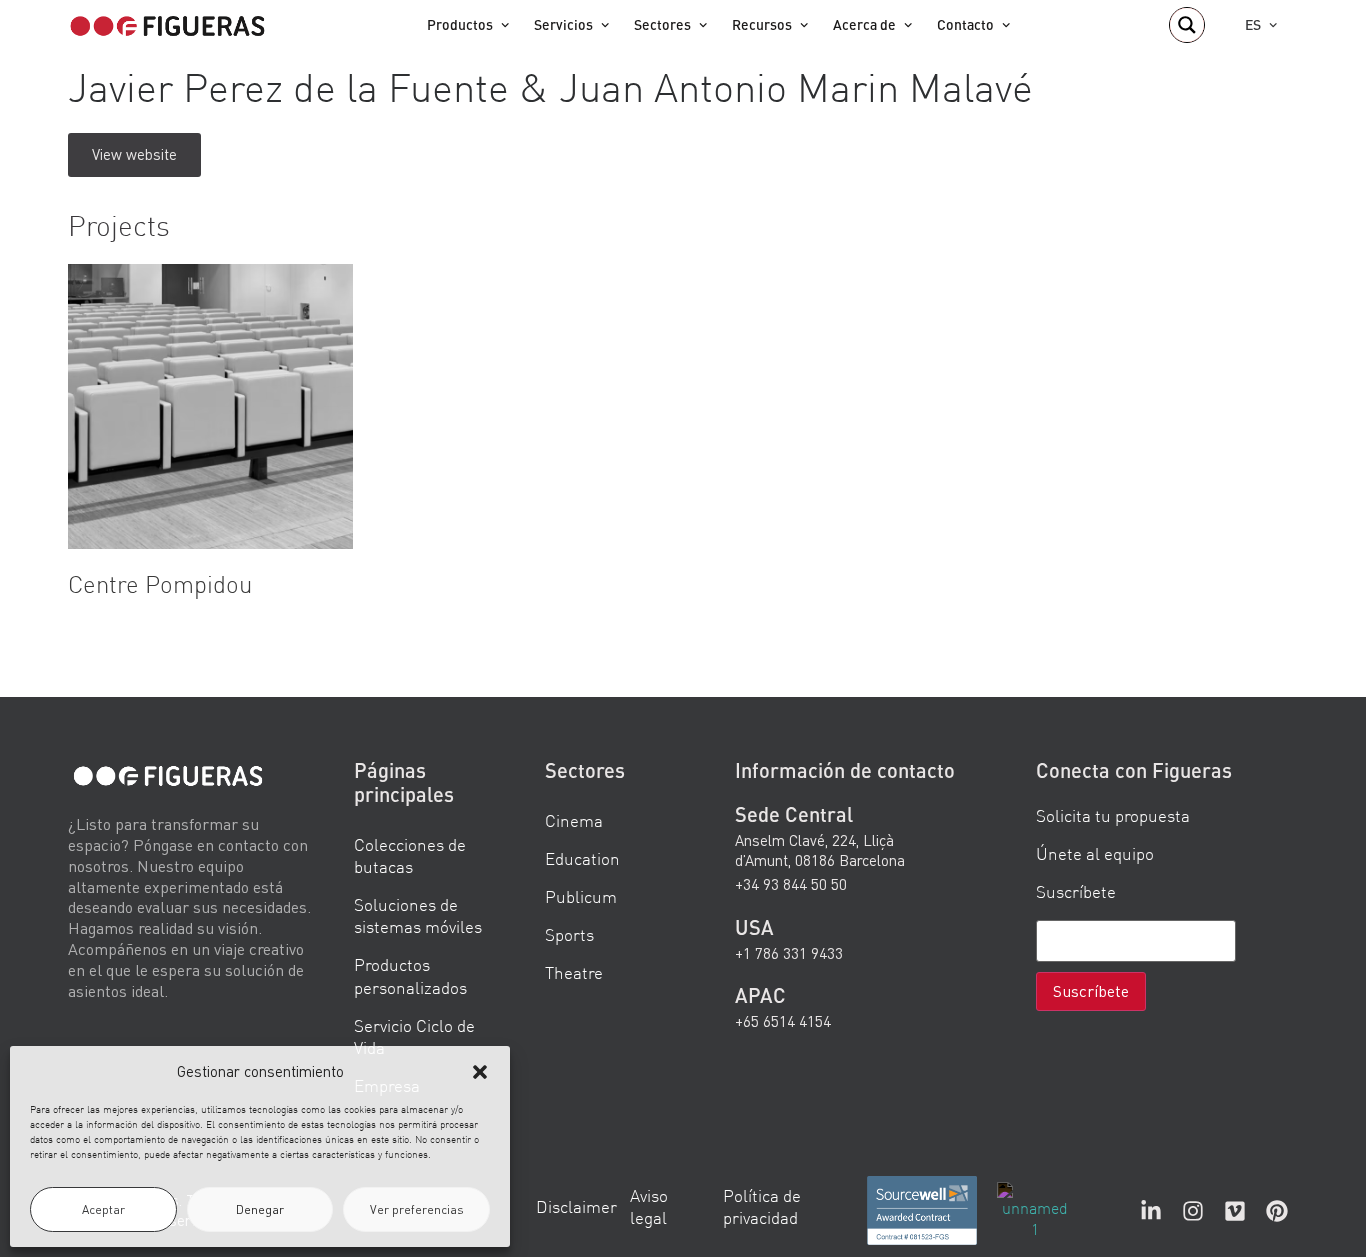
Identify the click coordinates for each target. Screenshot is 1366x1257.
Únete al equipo (1095, 853)
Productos (460, 24)
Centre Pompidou (160, 584)
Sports (569, 934)
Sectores (662, 24)
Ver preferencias (417, 1209)
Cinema (574, 820)
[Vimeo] (1235, 1210)
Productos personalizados (410, 975)
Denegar (260, 1209)
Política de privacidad (762, 1205)
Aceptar (103, 1209)
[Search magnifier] (1187, 25)
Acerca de (864, 24)
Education (582, 858)
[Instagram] (1193, 1210)
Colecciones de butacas (410, 855)
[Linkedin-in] (1151, 1210)
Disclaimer (576, 1205)
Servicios (563, 24)
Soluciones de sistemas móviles (418, 915)
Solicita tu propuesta (1113, 815)
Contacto (965, 24)
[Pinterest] (1277, 1210)
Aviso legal (649, 1205)
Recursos (762, 24)
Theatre (574, 972)
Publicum (581, 896)
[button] (480, 1072)
